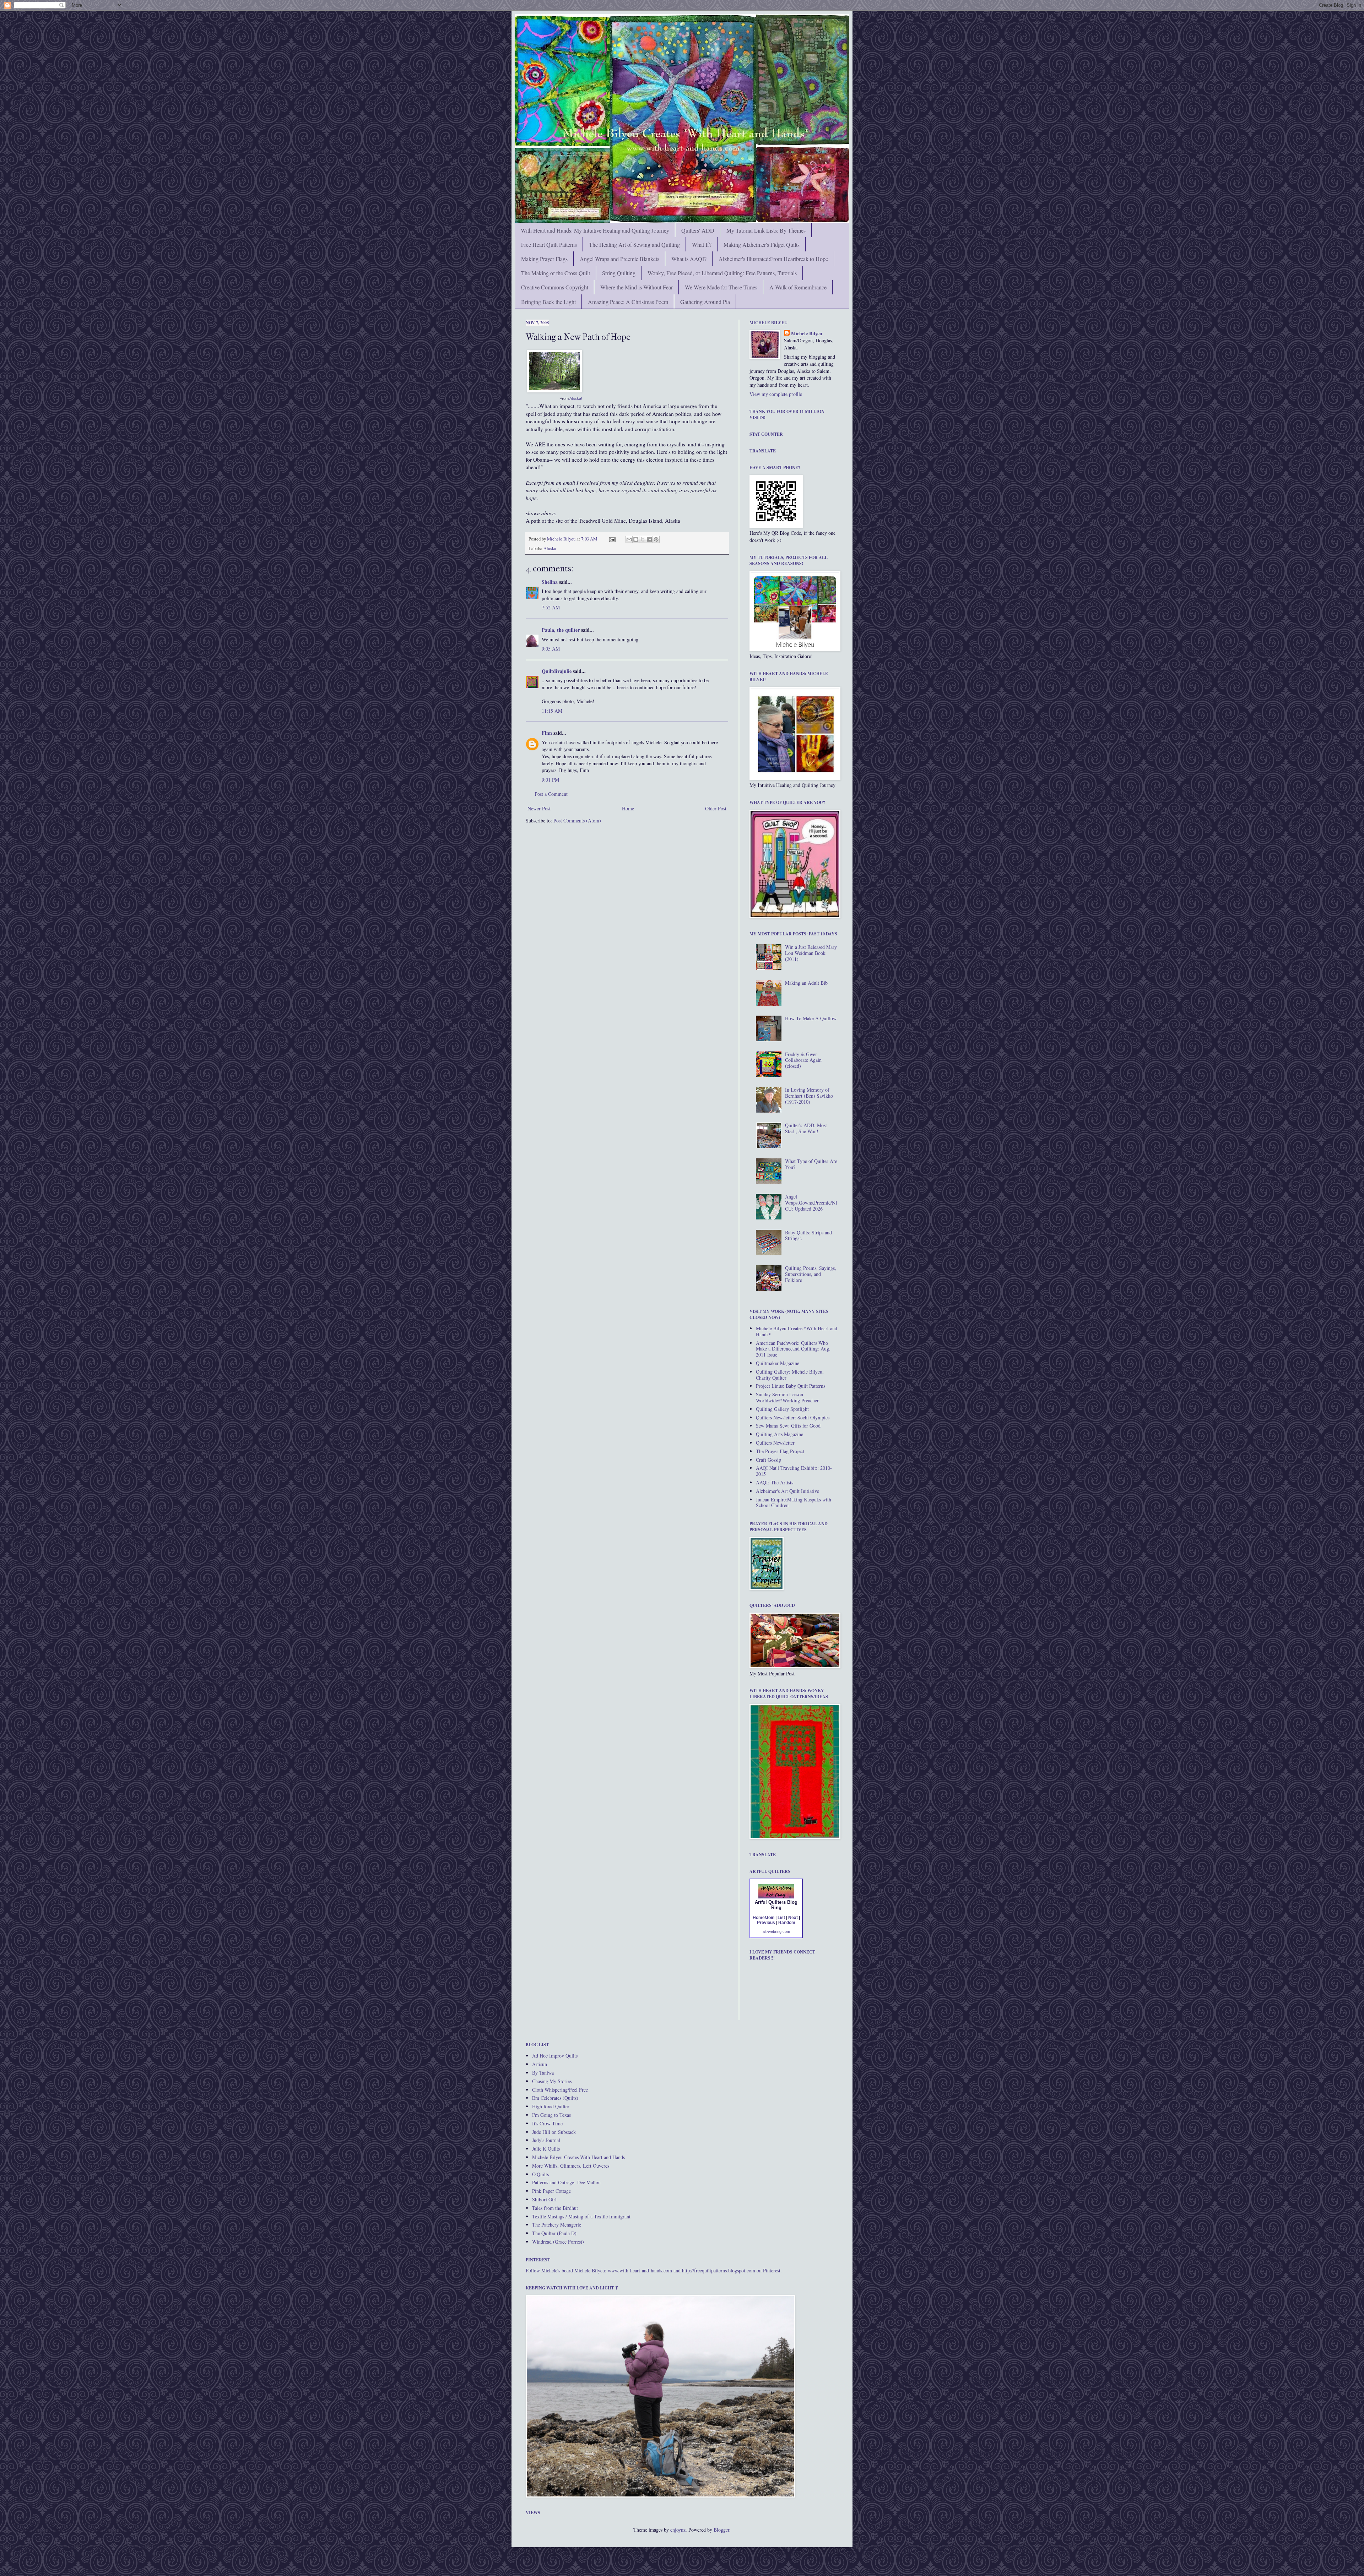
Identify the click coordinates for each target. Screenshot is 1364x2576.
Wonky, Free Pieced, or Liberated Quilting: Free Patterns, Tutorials (722, 273)
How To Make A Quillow (811, 1018)
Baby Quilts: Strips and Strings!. (808, 1235)
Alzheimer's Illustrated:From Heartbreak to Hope (773, 259)
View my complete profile (776, 394)
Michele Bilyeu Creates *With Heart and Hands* (797, 1331)
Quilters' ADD (698, 230)
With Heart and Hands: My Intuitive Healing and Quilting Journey (595, 230)
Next (793, 1918)
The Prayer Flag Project (780, 1451)
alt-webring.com (776, 1931)
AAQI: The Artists (775, 1482)
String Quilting (619, 273)
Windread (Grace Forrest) (558, 2242)
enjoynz (678, 2530)
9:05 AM (551, 649)
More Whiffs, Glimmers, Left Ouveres (571, 2166)
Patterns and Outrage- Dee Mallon (566, 2182)
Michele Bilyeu (562, 539)
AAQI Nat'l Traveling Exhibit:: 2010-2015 (794, 1471)
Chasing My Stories (552, 2081)
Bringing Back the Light (548, 302)
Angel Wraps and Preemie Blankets (619, 259)
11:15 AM (552, 711)
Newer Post (539, 808)
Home (628, 808)
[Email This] (629, 539)
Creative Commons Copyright (555, 287)
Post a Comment (551, 794)
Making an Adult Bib (806, 983)
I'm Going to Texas (551, 2115)
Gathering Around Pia (705, 302)
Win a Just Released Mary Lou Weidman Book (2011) (811, 953)
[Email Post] (612, 539)
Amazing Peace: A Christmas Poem (628, 302)
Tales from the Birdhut (555, 2208)
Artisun (540, 2064)
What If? (702, 244)
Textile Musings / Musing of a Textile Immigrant (581, 2216)
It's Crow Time (547, 2123)
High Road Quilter (551, 2106)
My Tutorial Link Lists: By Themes (766, 230)
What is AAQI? (689, 259)
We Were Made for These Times (721, 287)
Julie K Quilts (546, 2149)
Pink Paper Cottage (551, 2191)
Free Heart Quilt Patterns (549, 244)
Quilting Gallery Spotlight (782, 1409)
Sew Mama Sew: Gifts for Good (788, 1426)
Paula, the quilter (561, 630)
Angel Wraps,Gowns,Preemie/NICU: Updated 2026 (811, 1203)
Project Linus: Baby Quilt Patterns (791, 1386)
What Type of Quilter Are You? (811, 1164)
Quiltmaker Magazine (778, 1363)
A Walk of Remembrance (798, 287)
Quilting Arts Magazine (780, 1434)
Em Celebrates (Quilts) (555, 2098)
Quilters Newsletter (775, 1443)
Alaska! (576, 398)
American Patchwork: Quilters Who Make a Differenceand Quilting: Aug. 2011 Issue (793, 1349)
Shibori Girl (544, 2199)
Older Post (716, 808)
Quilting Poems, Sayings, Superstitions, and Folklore (811, 1274)
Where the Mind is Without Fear (637, 287)
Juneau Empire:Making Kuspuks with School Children (794, 1502)
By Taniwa (543, 2073)
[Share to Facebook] (649, 539)
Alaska (550, 548)
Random (787, 1923)
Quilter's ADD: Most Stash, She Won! (806, 1128)
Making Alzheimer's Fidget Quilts (762, 244)
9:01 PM (550, 780)
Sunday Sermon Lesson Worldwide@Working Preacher (787, 1397)
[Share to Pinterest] (656, 539)
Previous (766, 1923)
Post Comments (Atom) (577, 820)
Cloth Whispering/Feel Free (560, 2090)
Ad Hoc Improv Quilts (555, 2056)
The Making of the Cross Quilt (556, 273)
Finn (547, 733)
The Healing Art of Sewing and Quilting (634, 244)
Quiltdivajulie (557, 671)
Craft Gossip (768, 1460)
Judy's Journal (546, 2140)
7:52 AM (551, 607)
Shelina (550, 582)
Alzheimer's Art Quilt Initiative (787, 1491)
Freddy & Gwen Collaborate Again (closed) (803, 1060)
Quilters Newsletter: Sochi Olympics (793, 1417)
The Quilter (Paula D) (554, 2233)
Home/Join (764, 1918)
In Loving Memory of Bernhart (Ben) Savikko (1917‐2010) (809, 1096)
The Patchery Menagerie (557, 2225)
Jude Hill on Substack (554, 2132)
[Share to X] (643, 539)
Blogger (721, 2530)
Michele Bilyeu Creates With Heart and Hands (578, 2157)
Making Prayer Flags (544, 259)
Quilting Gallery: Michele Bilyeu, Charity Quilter (790, 1375)
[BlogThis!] (636, 539)
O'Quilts (540, 2174)
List (781, 1918)
